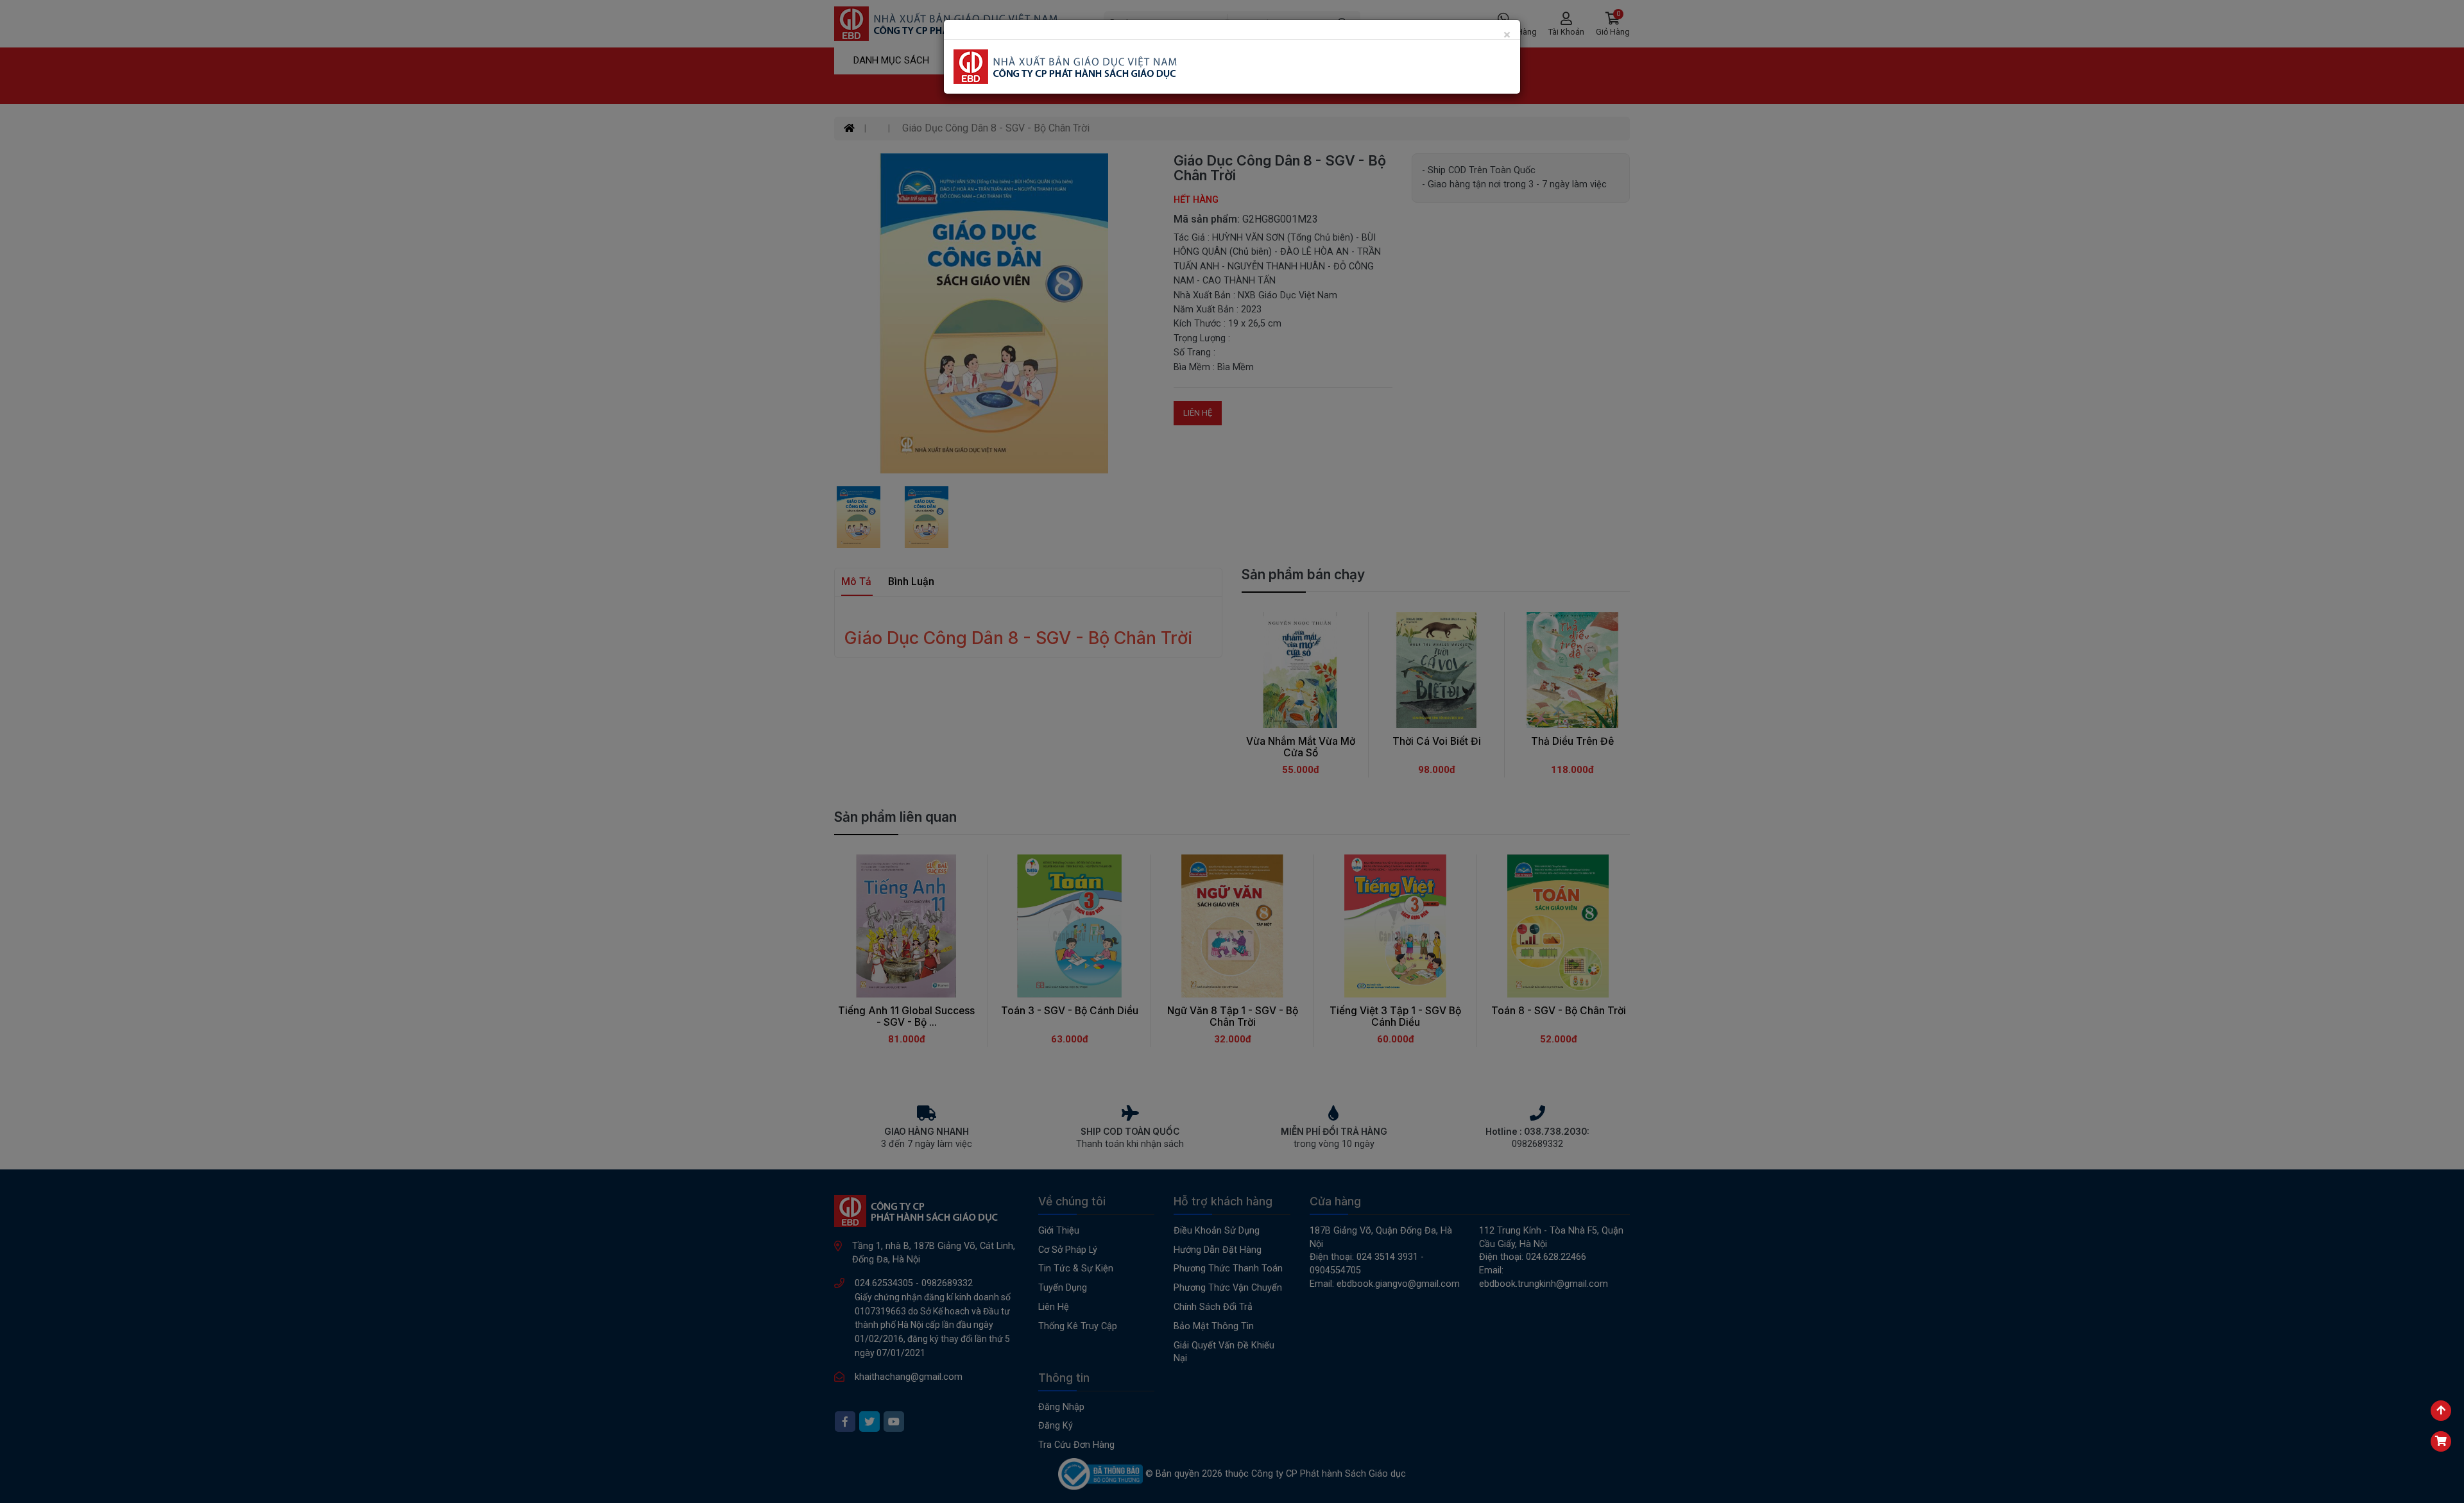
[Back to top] (2441, 1411)
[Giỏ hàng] (2441, 1441)
